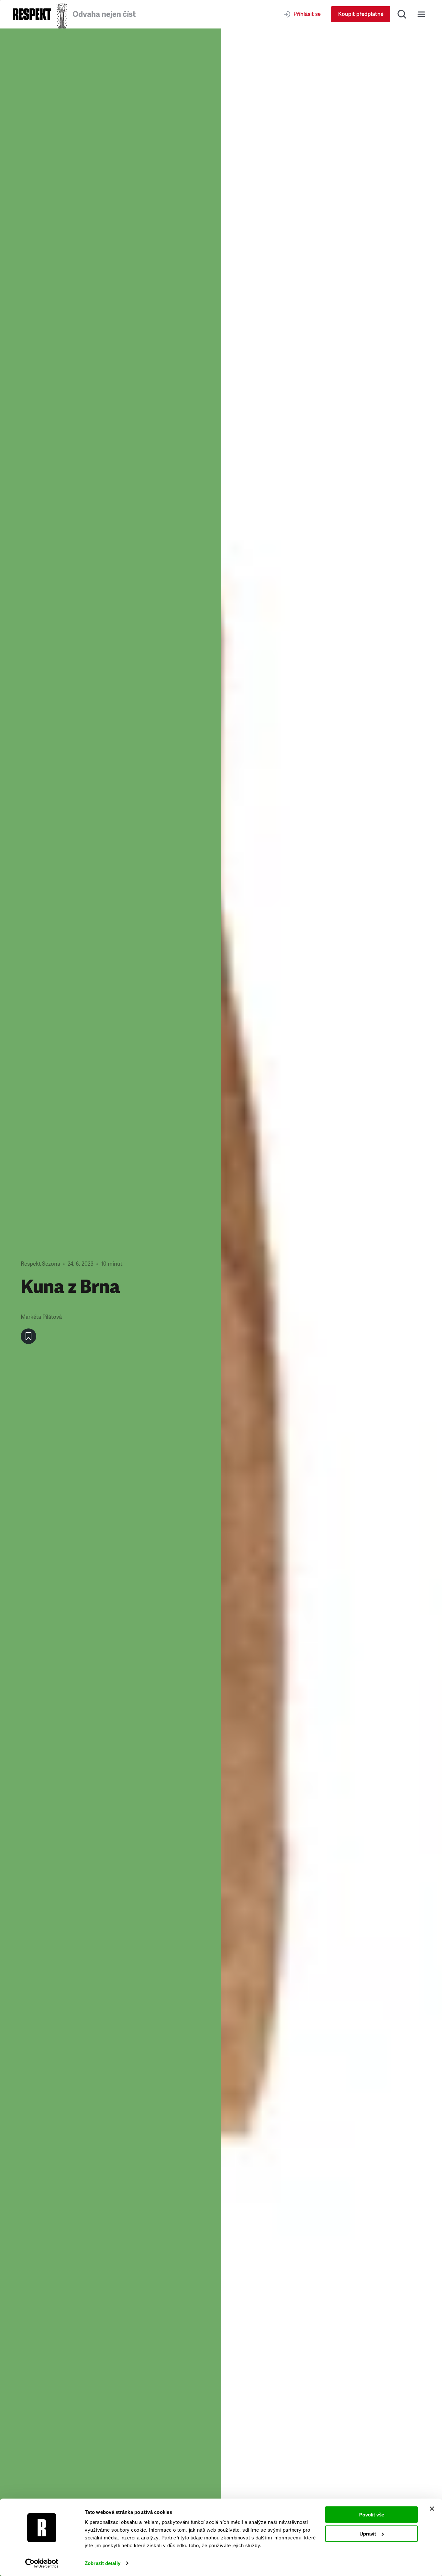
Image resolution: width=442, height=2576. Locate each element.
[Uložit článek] (28, 1336)
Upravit (368, 2533)
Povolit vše (372, 2515)
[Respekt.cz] (32, 14)
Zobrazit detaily (103, 2563)
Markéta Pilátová (41, 1317)
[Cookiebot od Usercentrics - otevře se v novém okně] (42, 2563)
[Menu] (421, 14)
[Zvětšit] (331, 1302)
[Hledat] (402, 14)
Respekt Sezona (40, 1264)
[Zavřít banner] (432, 2509)
